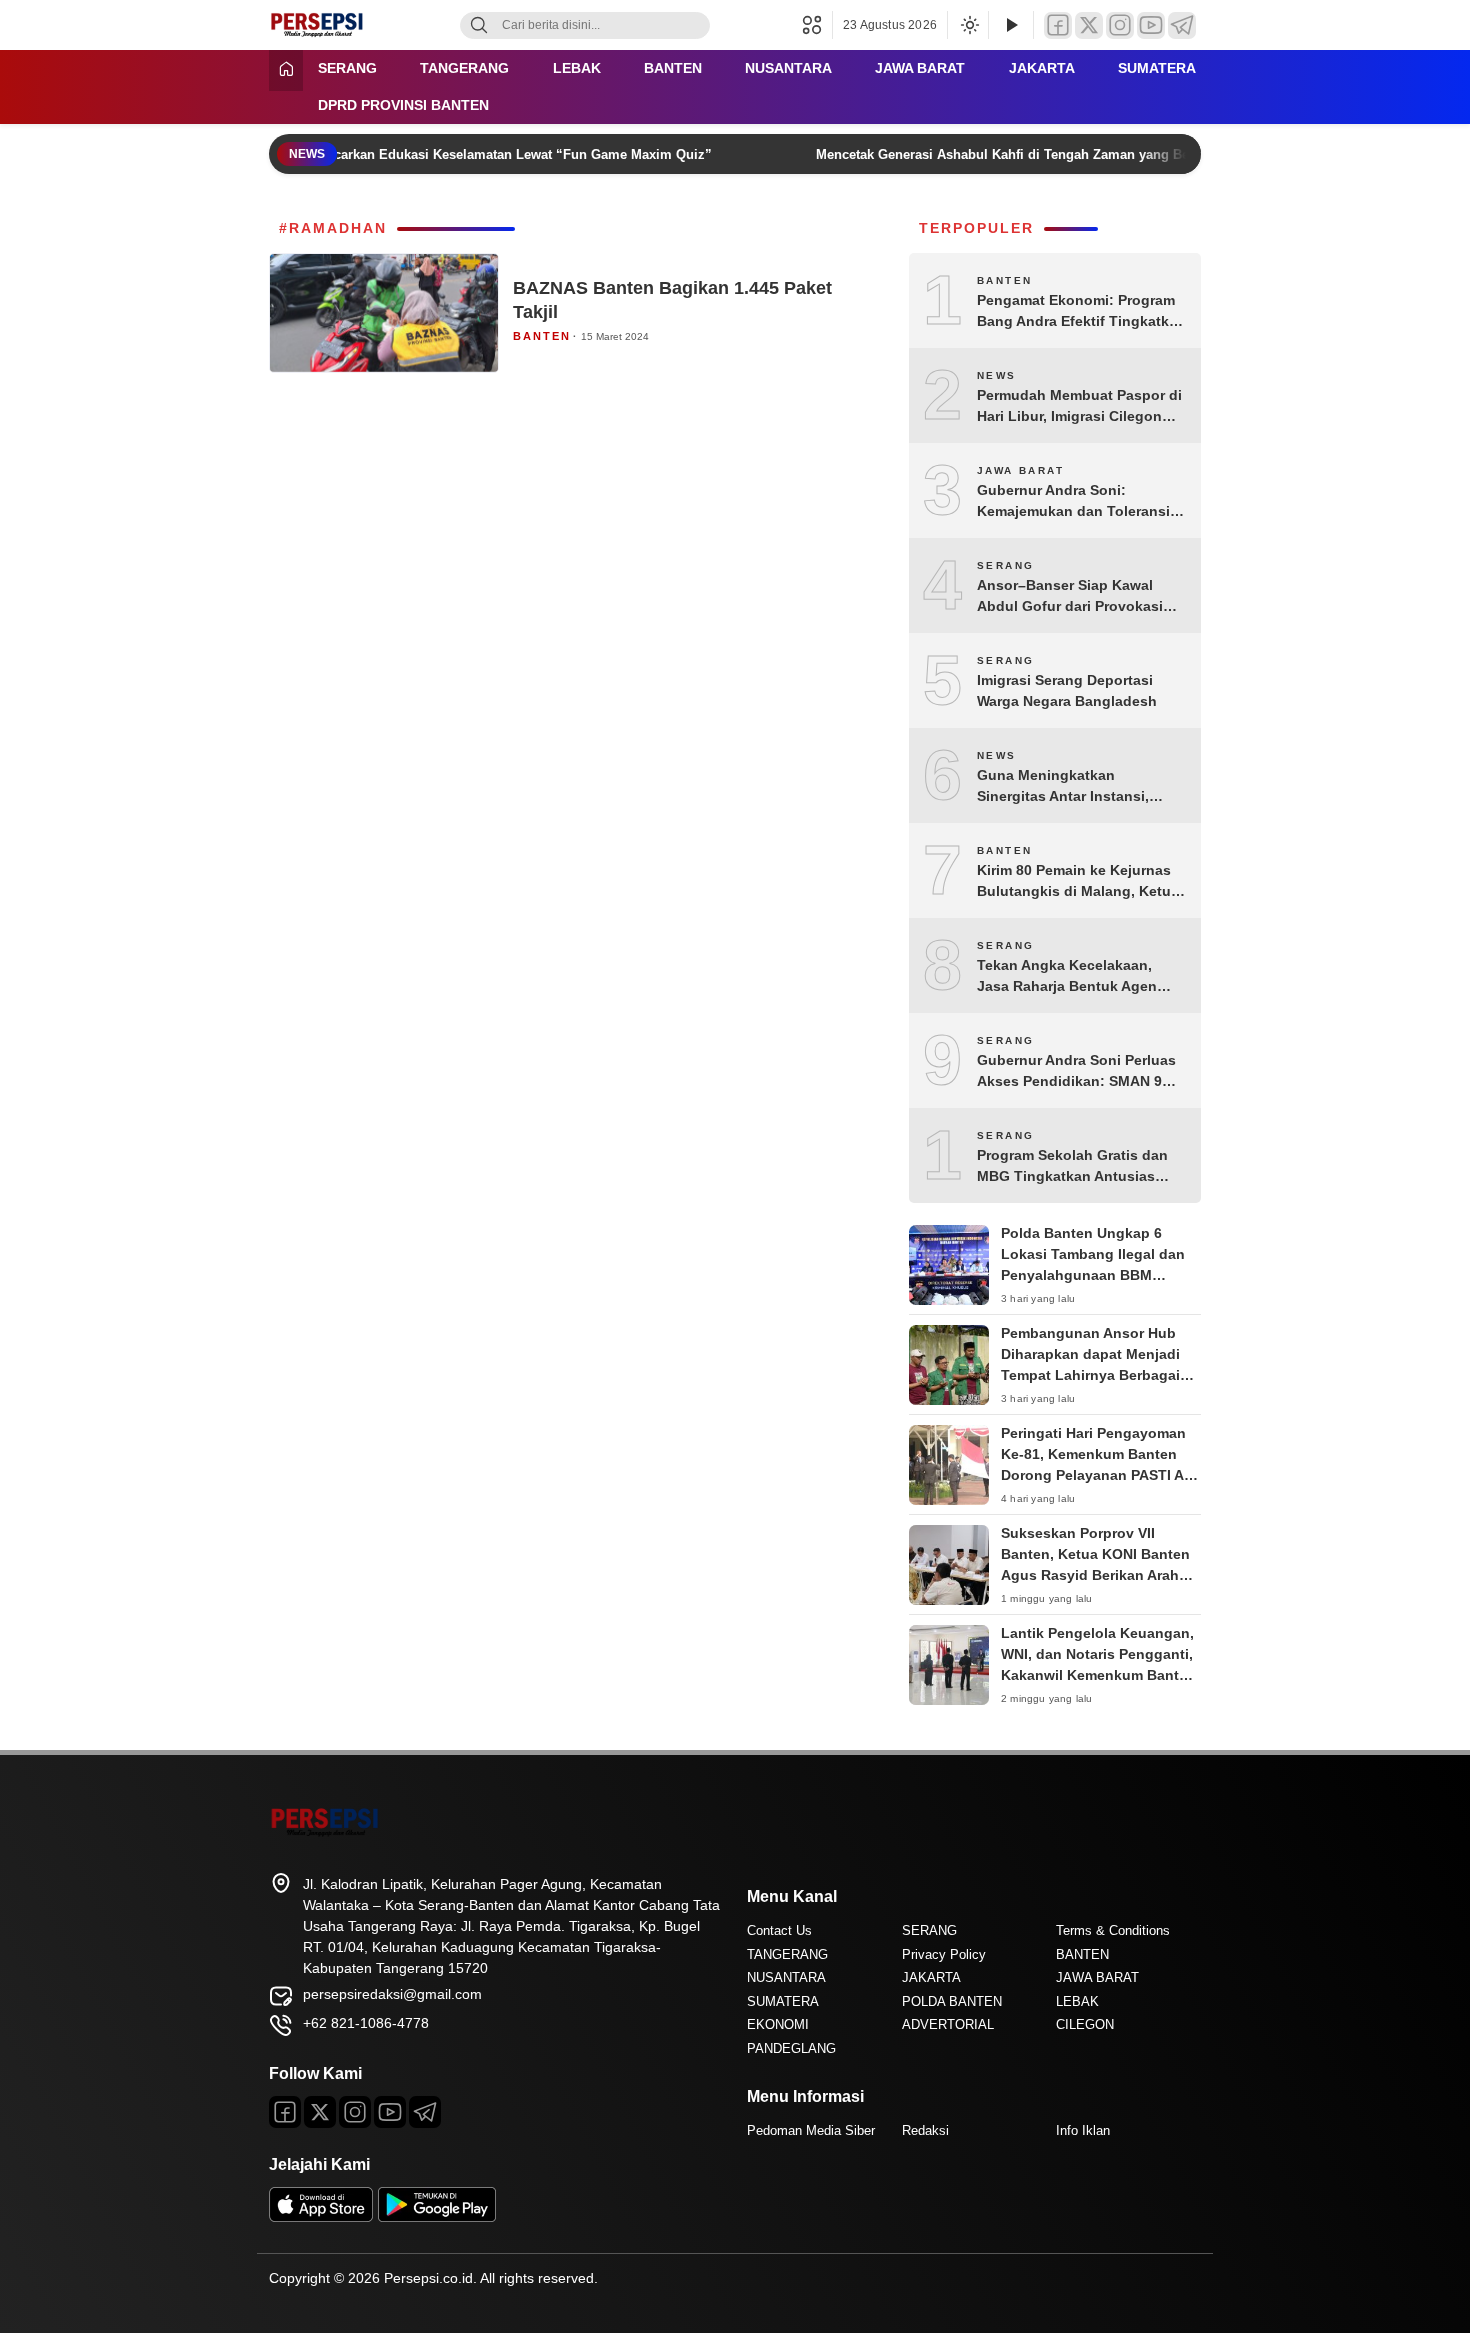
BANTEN (673, 68)
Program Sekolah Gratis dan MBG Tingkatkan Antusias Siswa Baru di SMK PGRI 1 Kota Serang (1072, 1167)
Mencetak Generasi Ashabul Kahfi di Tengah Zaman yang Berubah (1002, 154)
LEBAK (577, 68)
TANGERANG (464, 68)
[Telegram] (1182, 25)
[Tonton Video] (1011, 25)
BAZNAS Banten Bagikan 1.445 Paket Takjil (672, 299)
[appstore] (321, 2217)
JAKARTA (1042, 68)
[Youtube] (390, 2112)
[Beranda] (286, 70)
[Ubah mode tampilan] (968, 25)
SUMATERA (1157, 68)
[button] (817, 25)
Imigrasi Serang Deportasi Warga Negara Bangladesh (1067, 690)
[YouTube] (1151, 25)
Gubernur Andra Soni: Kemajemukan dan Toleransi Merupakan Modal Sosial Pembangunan (1073, 502)
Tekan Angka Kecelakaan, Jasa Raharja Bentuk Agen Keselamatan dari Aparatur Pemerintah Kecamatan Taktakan (1067, 977)
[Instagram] (1120, 25)
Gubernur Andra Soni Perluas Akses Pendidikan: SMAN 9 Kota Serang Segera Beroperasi (1076, 1072)
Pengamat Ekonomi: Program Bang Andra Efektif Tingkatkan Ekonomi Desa (1081, 312)
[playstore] (437, 2217)
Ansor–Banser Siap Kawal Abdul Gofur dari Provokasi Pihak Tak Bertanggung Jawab (1081, 597)
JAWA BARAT (920, 68)
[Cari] (479, 25)
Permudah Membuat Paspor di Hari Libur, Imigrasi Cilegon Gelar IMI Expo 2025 (1079, 407)
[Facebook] (1058, 25)
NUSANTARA (788, 68)
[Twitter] (1089, 25)
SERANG (347, 68)
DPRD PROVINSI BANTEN (403, 105)
